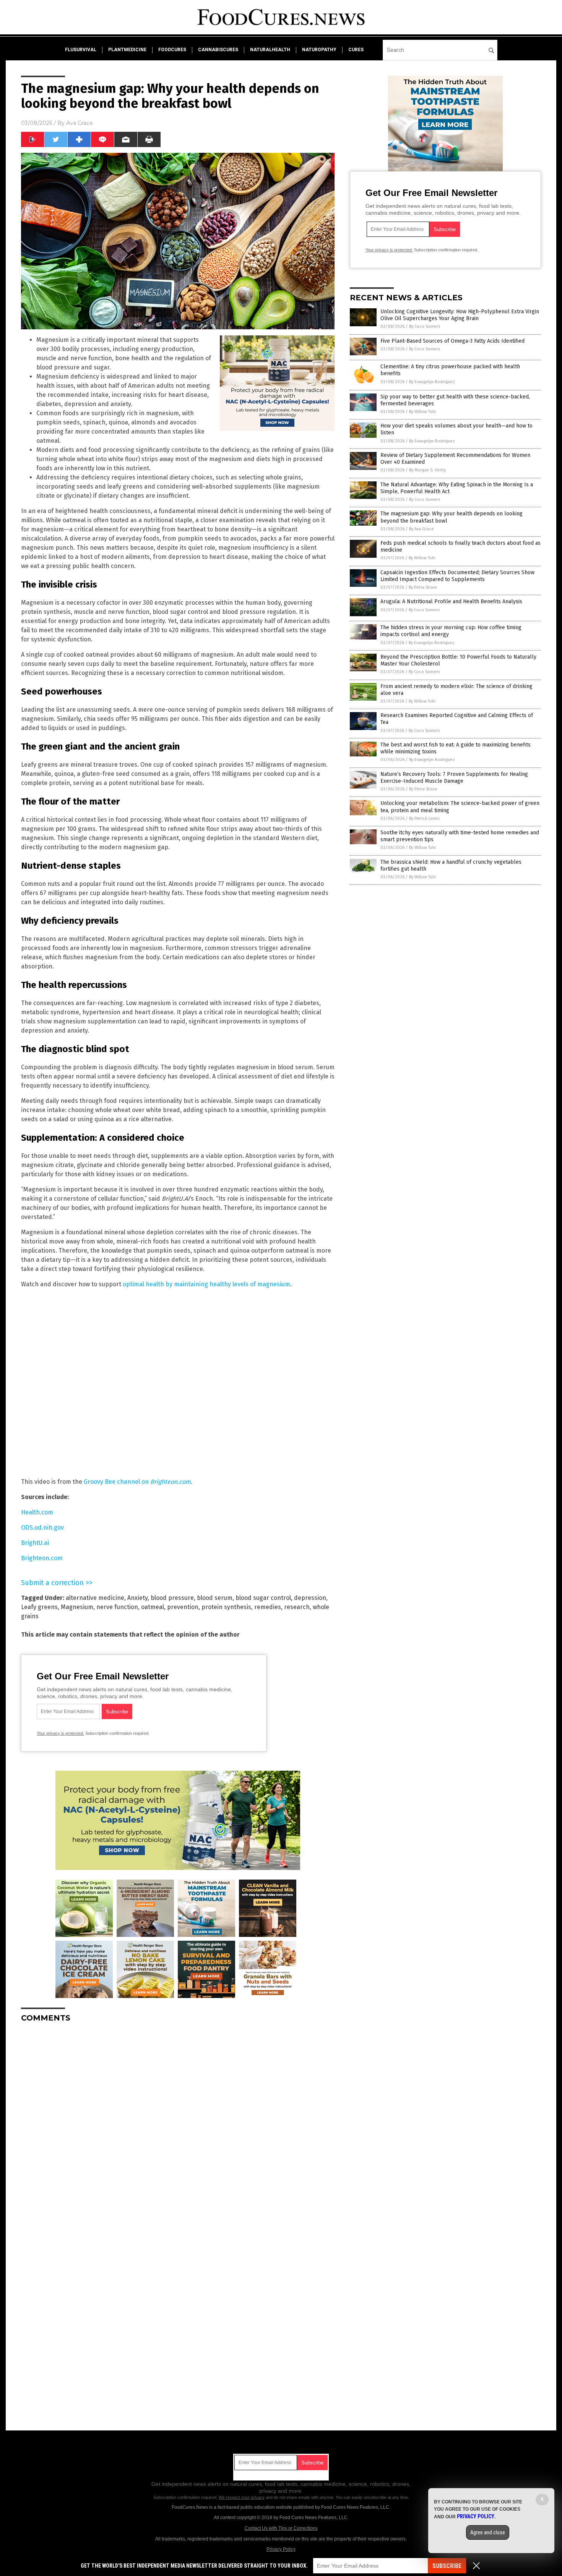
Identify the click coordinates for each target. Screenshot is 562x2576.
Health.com (37, 1512)
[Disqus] (178, 2124)
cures (356, 50)
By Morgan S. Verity (427, 470)
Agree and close (488, 2532)
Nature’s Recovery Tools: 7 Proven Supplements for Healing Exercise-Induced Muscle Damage (454, 778)
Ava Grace (80, 123)
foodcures (172, 50)
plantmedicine (127, 50)
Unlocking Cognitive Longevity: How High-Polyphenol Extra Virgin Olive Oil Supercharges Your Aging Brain (460, 315)
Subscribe (447, 2566)
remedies (268, 1607)
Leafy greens (39, 1607)
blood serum (215, 1598)
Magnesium (77, 1607)
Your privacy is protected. (60, 1733)
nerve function (117, 1607)
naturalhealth (270, 50)
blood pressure (172, 1598)
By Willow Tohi (422, 412)
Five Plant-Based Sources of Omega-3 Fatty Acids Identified (452, 341)
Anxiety (137, 1598)
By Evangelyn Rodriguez (432, 382)
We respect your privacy (242, 2497)
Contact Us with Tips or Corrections (281, 2528)
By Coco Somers (425, 326)
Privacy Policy (281, 2549)
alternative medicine (95, 1598)
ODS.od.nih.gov (42, 1528)
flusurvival (81, 50)
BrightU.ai (35, 1543)
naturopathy (319, 50)
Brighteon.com (42, 1558)
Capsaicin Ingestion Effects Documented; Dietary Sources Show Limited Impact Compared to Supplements (457, 576)
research (297, 1607)
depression (310, 1598)
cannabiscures (218, 50)
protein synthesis (226, 1607)
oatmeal (153, 1607)
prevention (183, 1607)
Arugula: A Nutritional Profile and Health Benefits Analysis (451, 601)
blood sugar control (263, 1598)
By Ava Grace (421, 529)
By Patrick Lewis (424, 818)
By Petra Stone (423, 587)
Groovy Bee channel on (137, 1482)
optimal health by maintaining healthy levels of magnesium (206, 1284)
